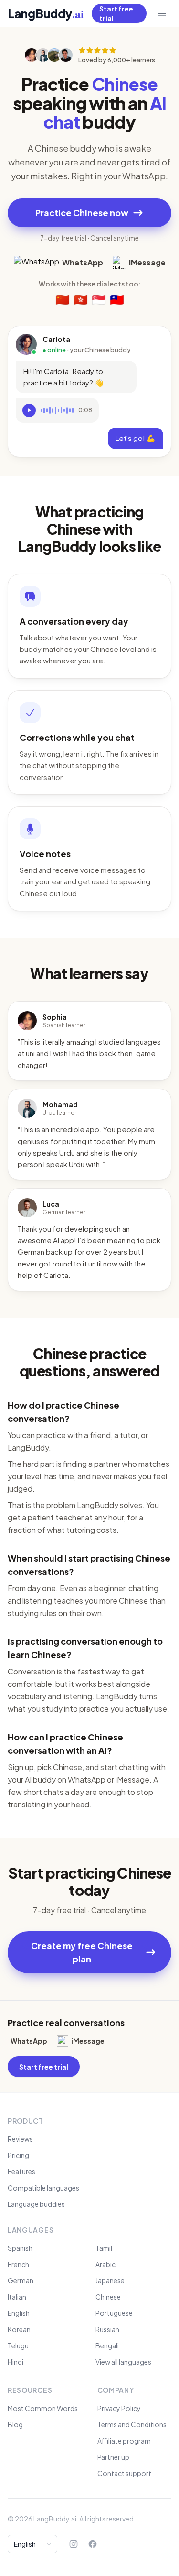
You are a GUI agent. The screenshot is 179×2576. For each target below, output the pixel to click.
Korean (19, 2329)
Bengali (107, 2345)
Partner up (113, 2457)
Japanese (110, 2280)
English (19, 2313)
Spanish (20, 2248)
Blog (15, 2424)
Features (21, 2171)
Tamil (104, 2248)
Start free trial (116, 13)
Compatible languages (43, 2188)
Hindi (16, 2362)
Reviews (20, 2139)
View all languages (123, 2362)
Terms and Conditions (132, 2424)
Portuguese (114, 2313)
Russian (107, 2329)
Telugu (18, 2345)
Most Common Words (43, 2408)
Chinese (108, 2297)
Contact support (124, 2473)
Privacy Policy (119, 2408)
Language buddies (36, 2204)
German (21, 2280)
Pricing (18, 2155)
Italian (17, 2297)
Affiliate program (124, 2441)
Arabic (105, 2264)
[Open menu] (162, 13)
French (18, 2264)
